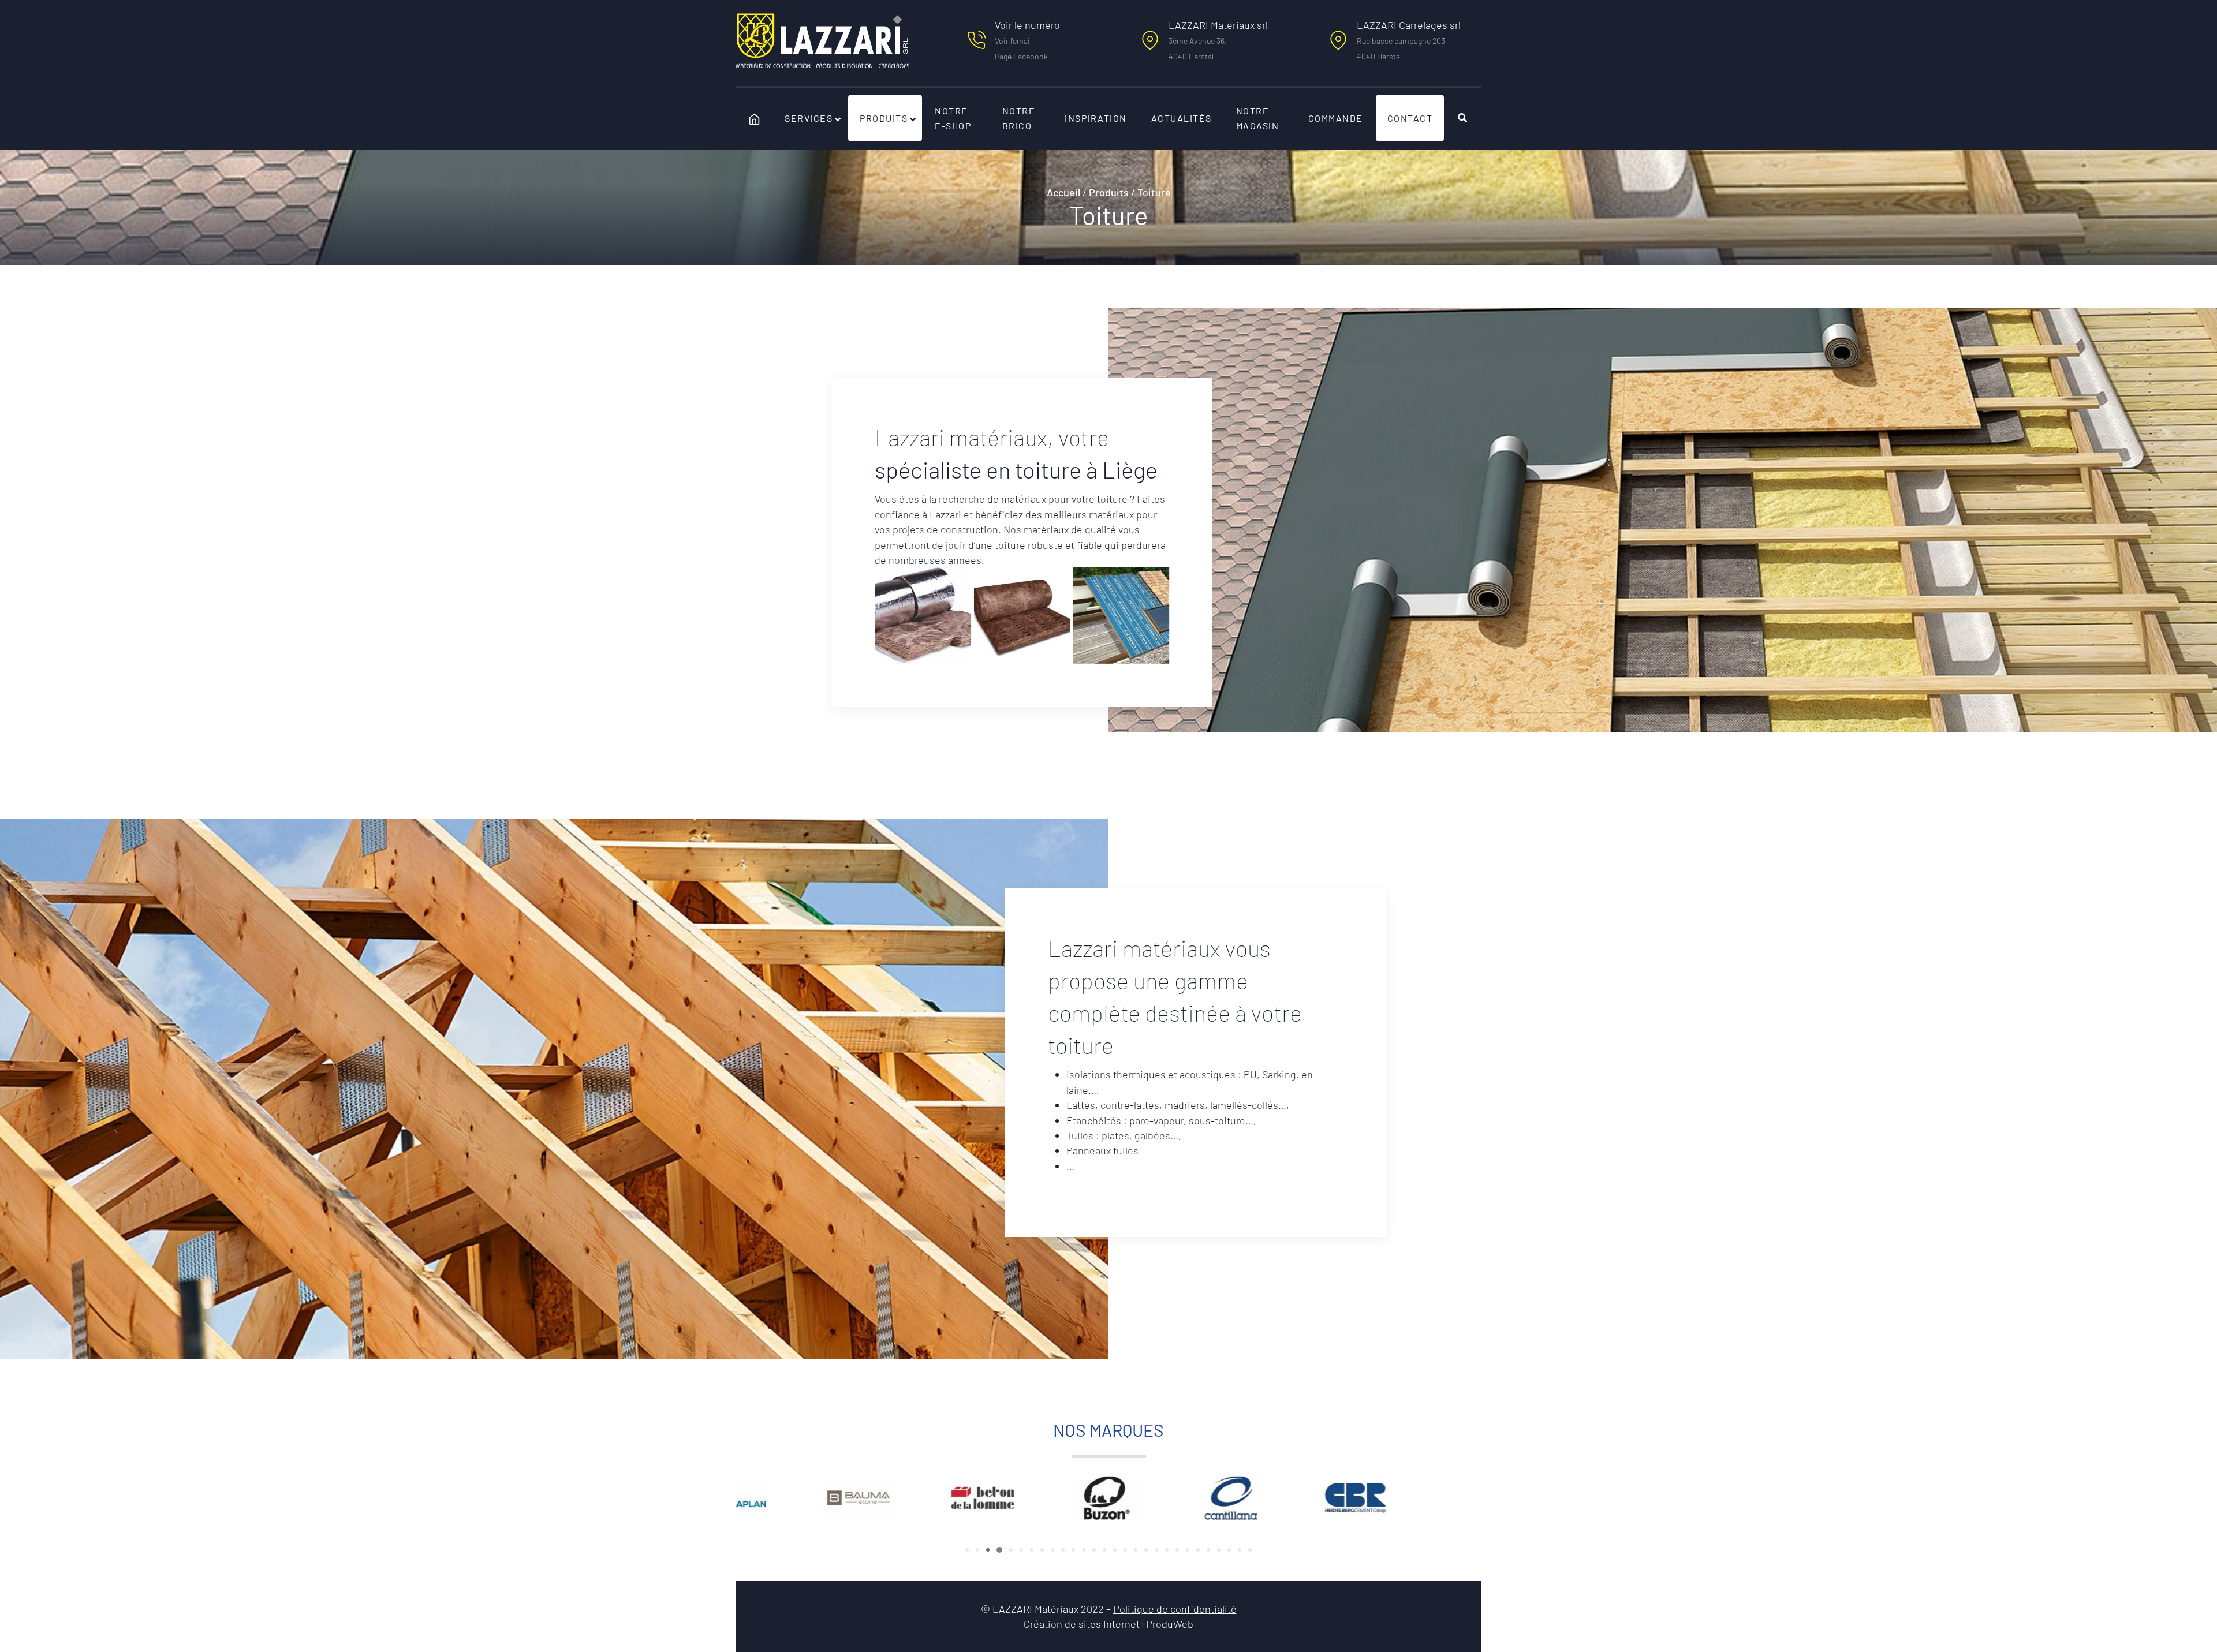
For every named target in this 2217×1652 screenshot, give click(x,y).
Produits (1109, 192)
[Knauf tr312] (923, 616)
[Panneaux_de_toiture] (1121, 616)
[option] (798, 1498)
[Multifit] (1022, 616)
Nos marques (1108, 1430)
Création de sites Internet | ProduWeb (1108, 1625)
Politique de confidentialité (1175, 1609)
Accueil (1063, 192)
